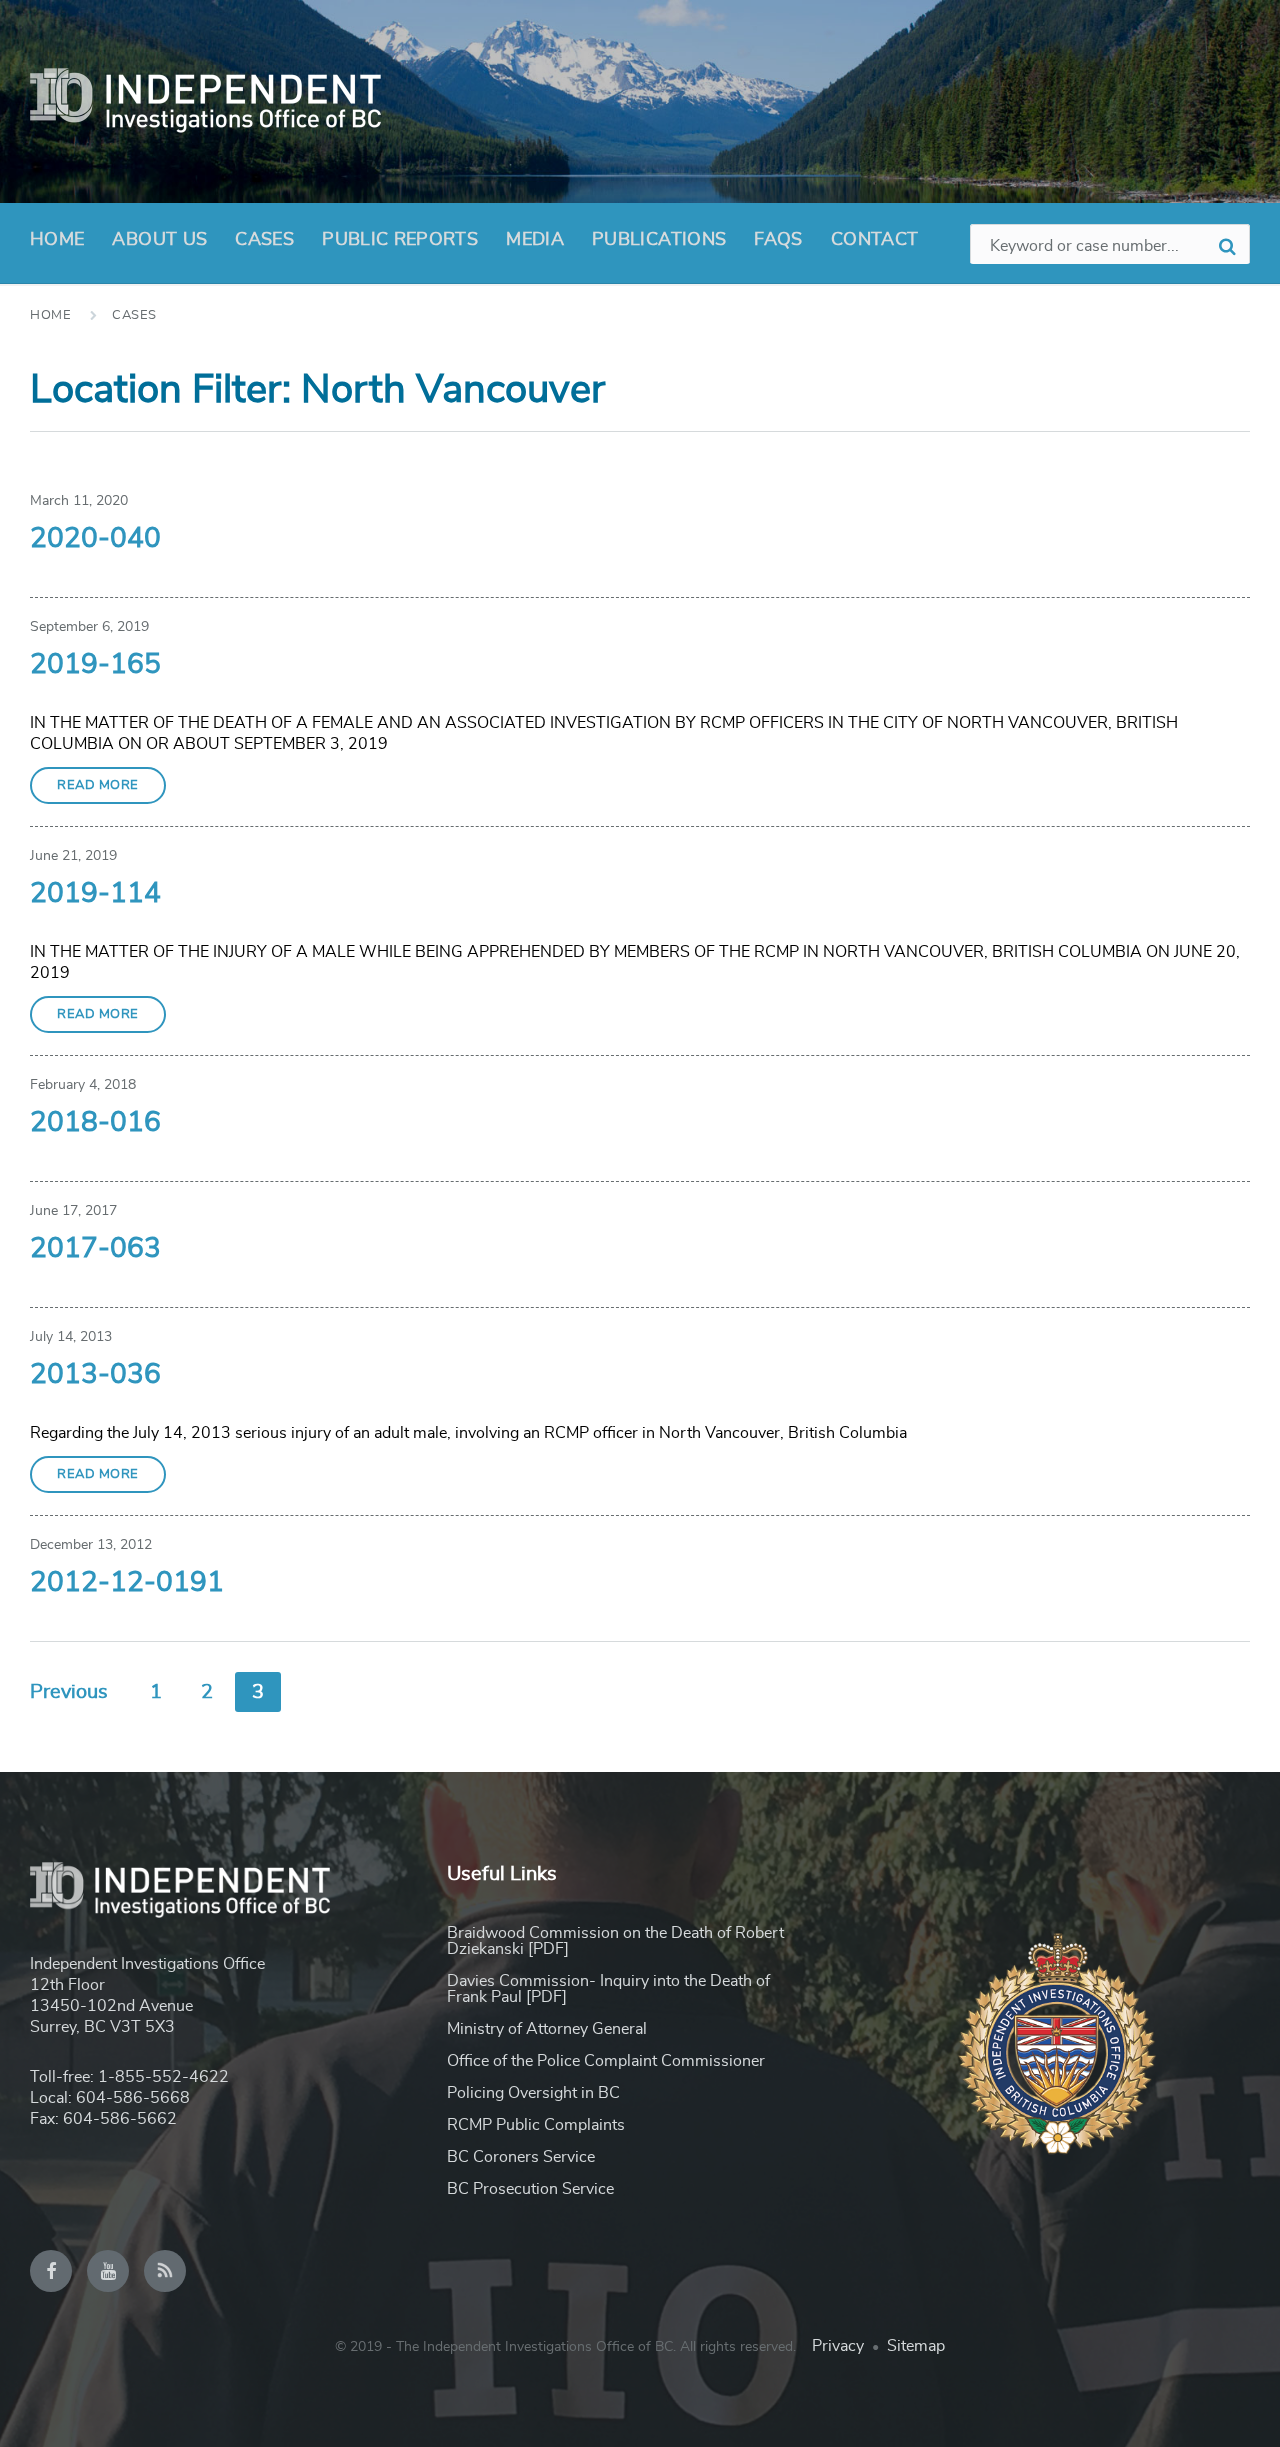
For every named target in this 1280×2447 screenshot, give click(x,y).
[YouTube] (108, 2271)
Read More (98, 785)
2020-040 (95, 539)
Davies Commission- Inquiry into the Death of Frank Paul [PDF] (608, 1989)
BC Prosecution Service (530, 2189)
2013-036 (95, 1375)
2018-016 (95, 1123)
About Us (159, 240)
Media (535, 240)
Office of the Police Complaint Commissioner (606, 2061)
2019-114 (95, 894)
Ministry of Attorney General (547, 2029)
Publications (659, 240)
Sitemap (916, 2346)
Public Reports (400, 240)
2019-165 (95, 665)
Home (57, 240)
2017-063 (95, 1249)
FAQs (778, 240)
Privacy (838, 2346)
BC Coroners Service (521, 2157)
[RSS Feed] (165, 2271)
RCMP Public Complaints (536, 2125)
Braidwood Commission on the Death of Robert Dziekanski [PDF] (615, 1941)
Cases (264, 240)
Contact (875, 240)
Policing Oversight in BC (533, 2093)
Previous (69, 1692)
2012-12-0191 (127, 1583)
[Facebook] (51, 2271)
